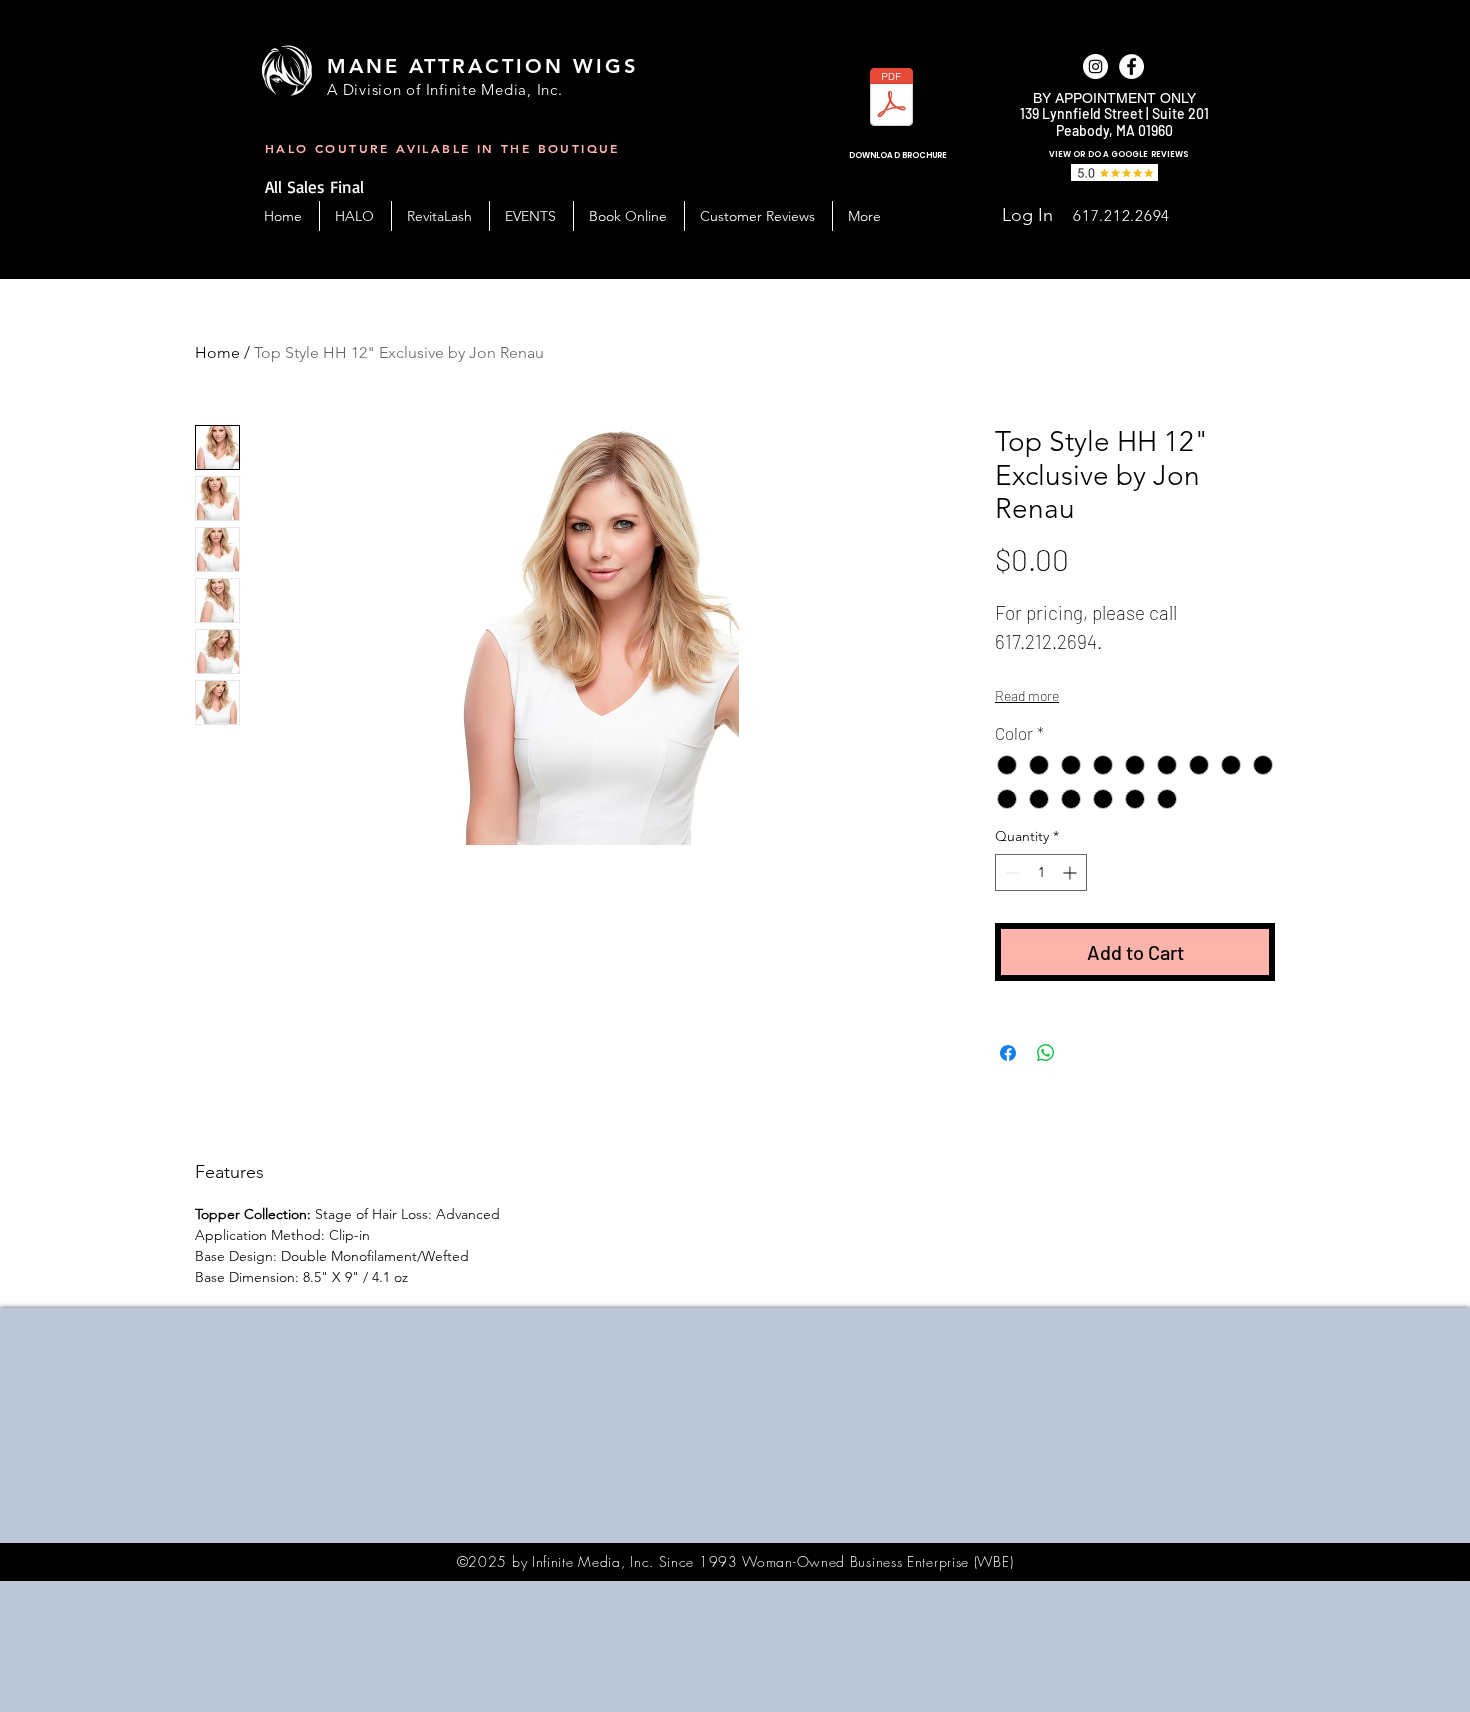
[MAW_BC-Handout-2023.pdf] (891, 99)
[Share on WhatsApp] (1046, 1053)
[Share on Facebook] (1008, 1053)
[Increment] (1071, 872)
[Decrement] (1010, 872)
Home (217, 352)
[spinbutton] (1041, 872)
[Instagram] (1095, 66)
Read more (1027, 695)
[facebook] (1131, 66)
